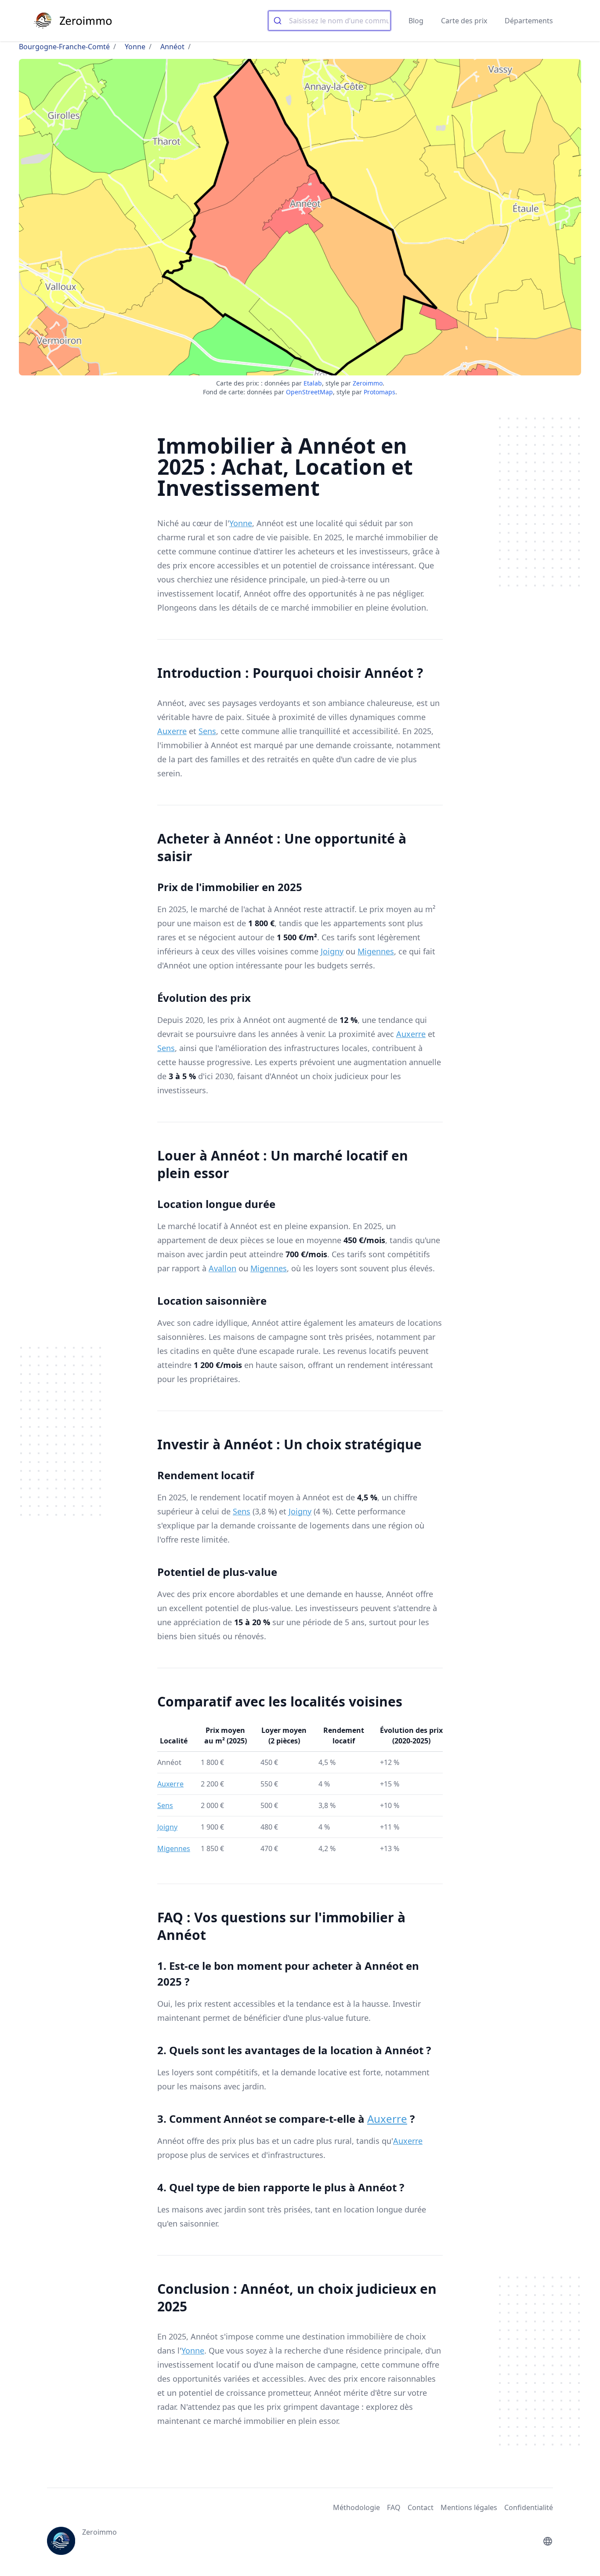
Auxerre (172, 731)
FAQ (394, 2507)
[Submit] (279, 21)
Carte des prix (464, 21)
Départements (529, 21)
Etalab (313, 383)
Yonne (135, 47)
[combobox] (329, 21)
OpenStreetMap (309, 392)
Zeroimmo (368, 383)
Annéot (172, 47)
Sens (207, 731)
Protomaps (380, 392)
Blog (416, 21)
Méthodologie (356, 2507)
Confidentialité (529, 2507)
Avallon (222, 1268)
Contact (421, 2507)
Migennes (376, 951)
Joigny (332, 951)
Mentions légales (469, 2507)
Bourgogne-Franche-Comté (64, 47)
